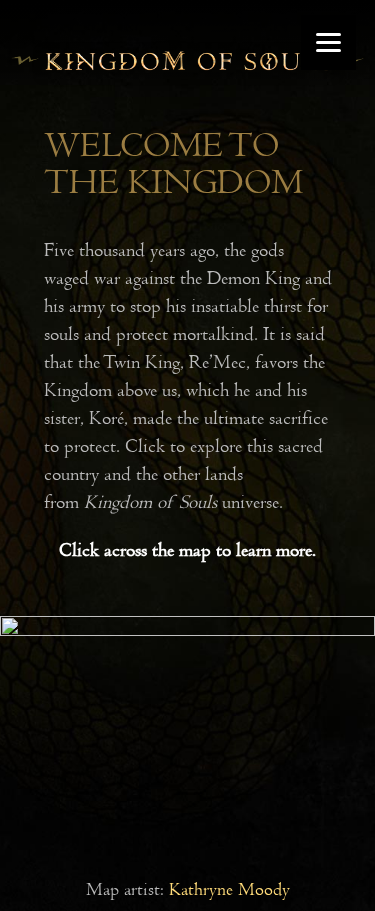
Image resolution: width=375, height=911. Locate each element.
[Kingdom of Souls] (187, 76)
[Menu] (328, 42)
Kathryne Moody (229, 889)
